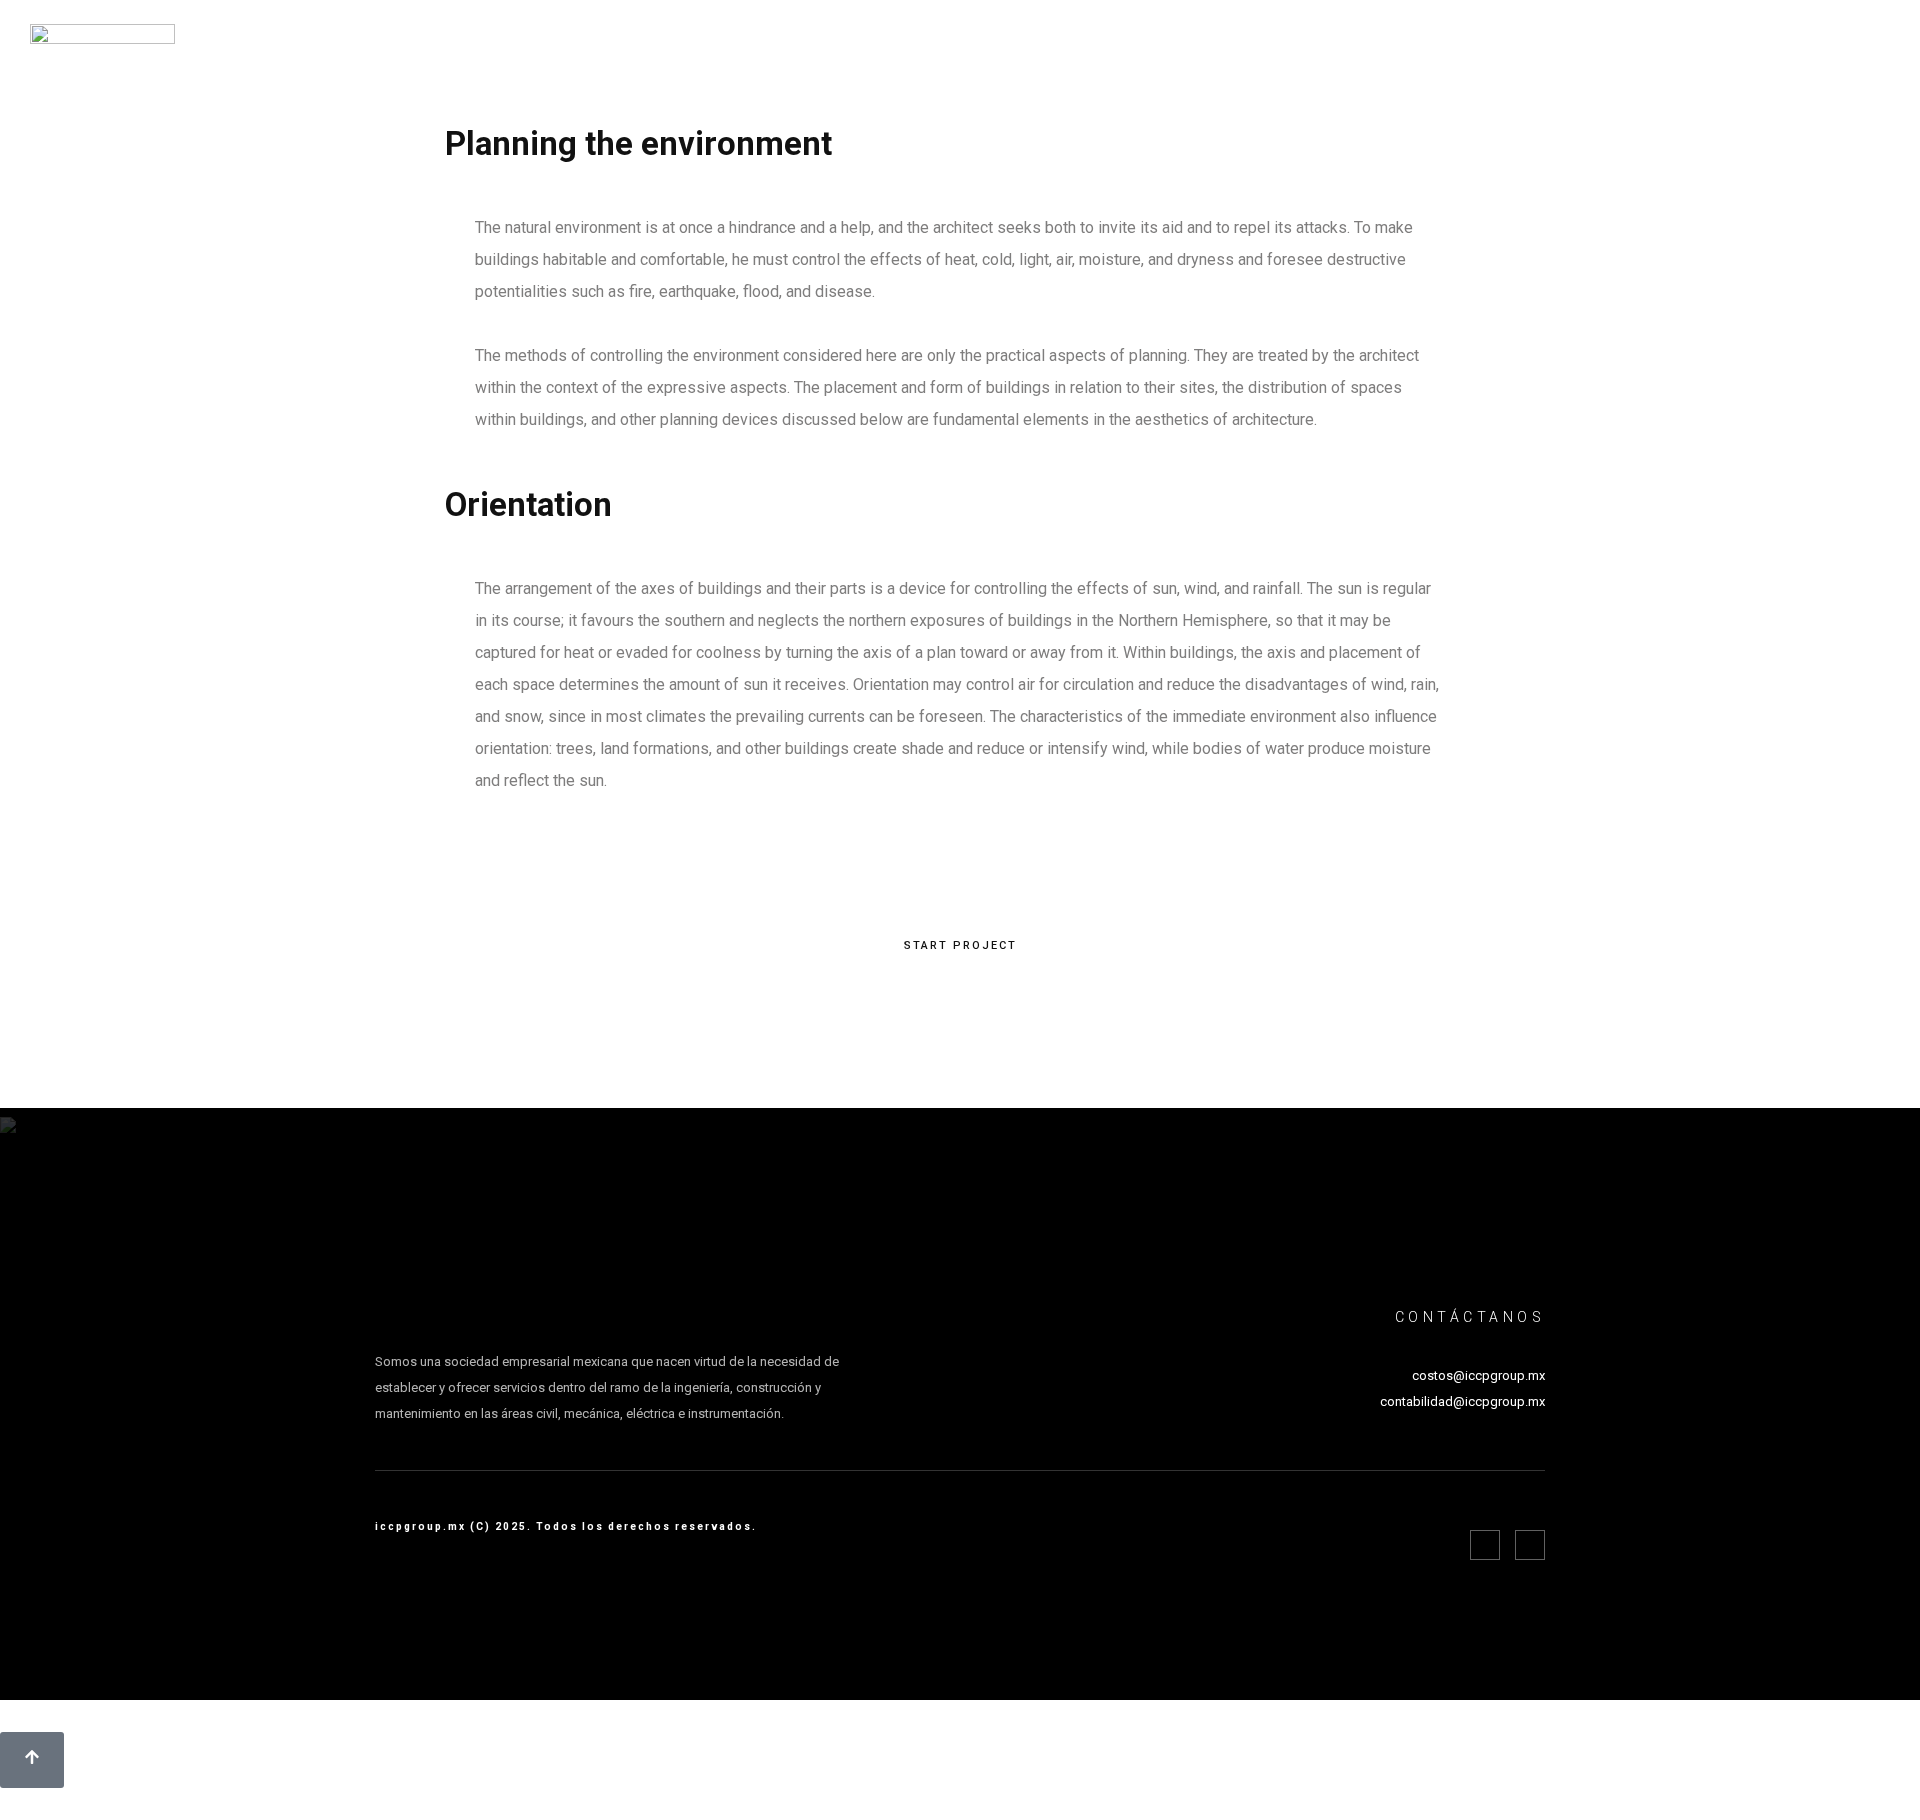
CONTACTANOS (1809, 48)
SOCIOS (1684, 48)
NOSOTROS (1244, 48)
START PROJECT (960, 945)
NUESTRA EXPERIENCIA (1530, 48)
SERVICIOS (1365, 48)
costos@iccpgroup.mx (1478, 1375)
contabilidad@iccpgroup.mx (1462, 1401)
